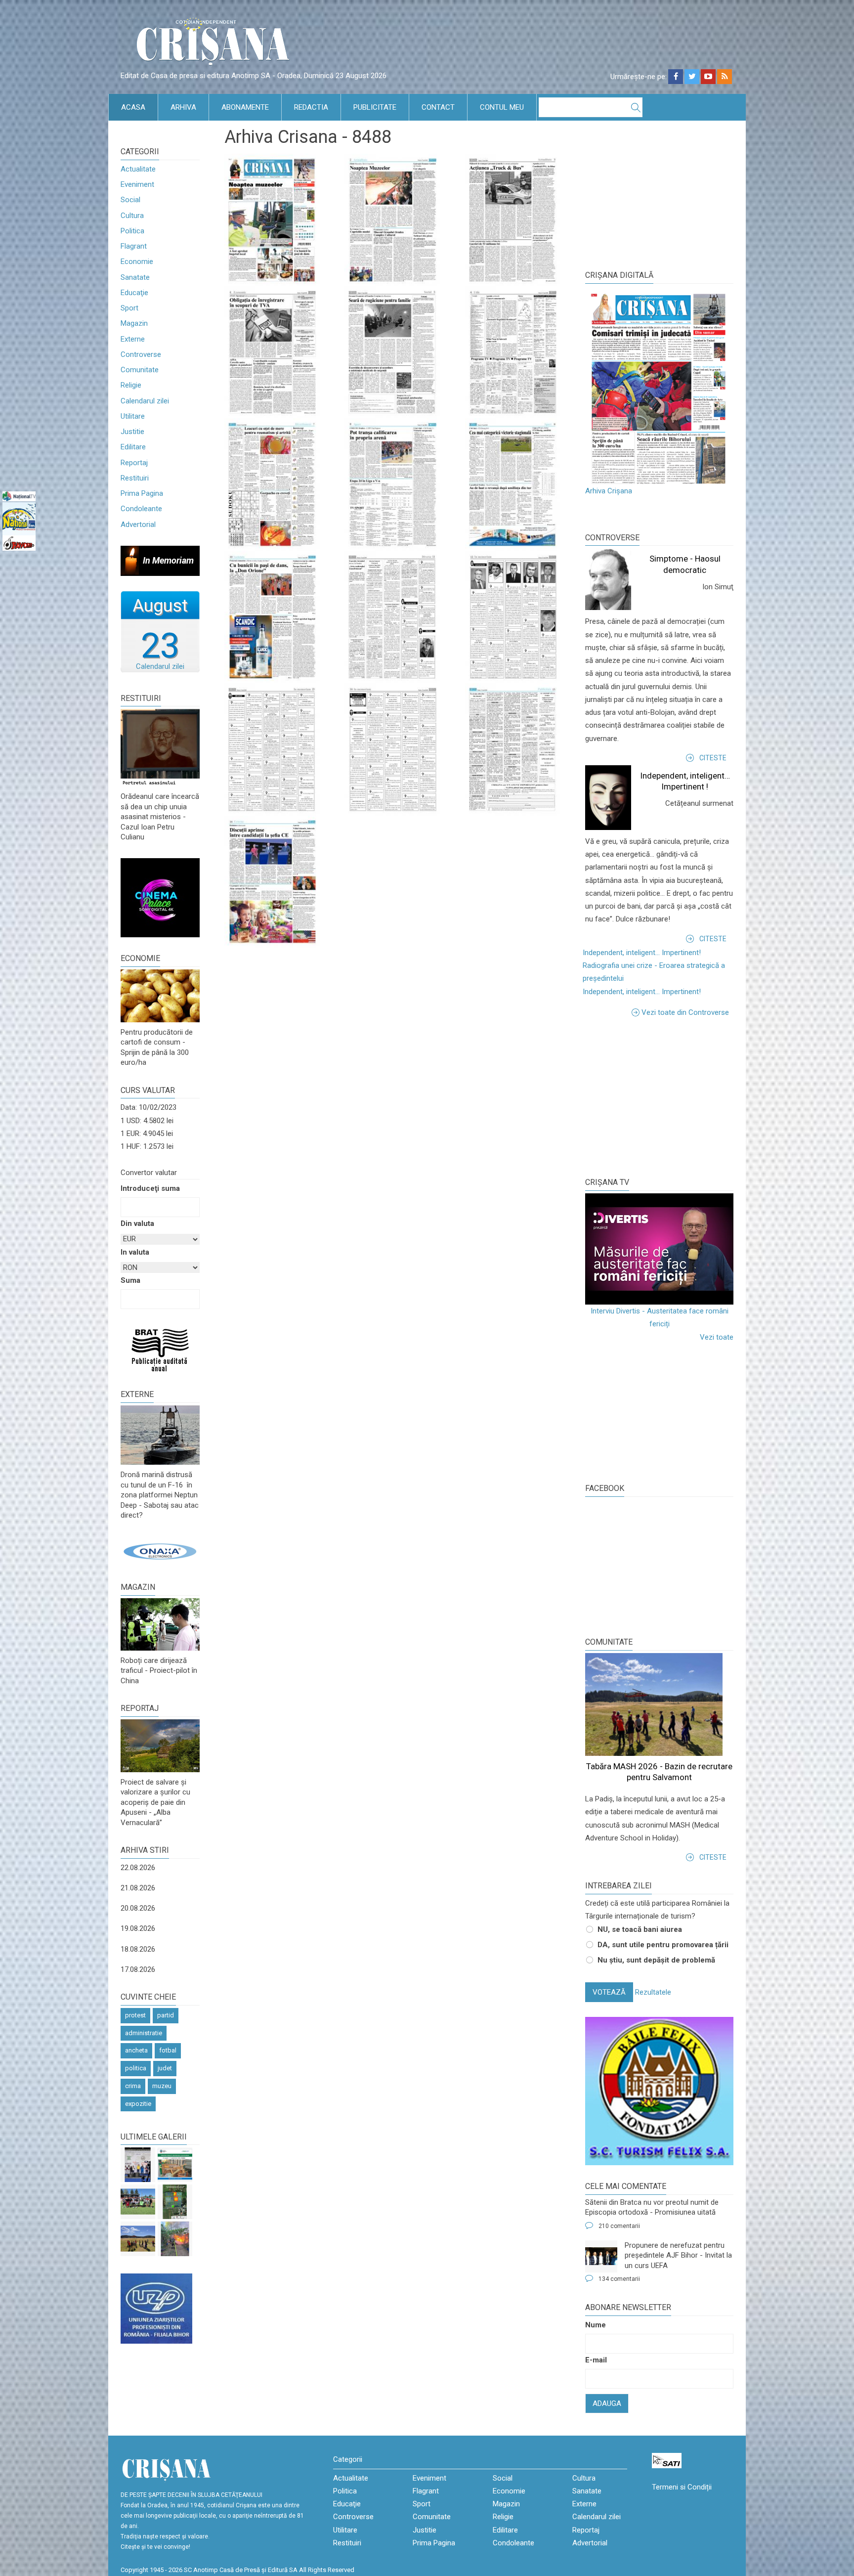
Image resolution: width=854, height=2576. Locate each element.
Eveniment (137, 184)
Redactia (311, 107)
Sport (129, 308)
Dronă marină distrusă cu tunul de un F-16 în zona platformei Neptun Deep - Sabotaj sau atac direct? (160, 1495)
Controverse (141, 354)
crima (133, 2086)
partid (166, 2015)
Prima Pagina (142, 493)
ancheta (136, 2050)
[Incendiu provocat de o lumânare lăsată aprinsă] (175, 2239)
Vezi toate (717, 1337)
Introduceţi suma (150, 1188)
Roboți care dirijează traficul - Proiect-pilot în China (159, 1671)
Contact (438, 107)
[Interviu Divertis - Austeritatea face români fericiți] (659, 1249)
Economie (137, 262)
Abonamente (245, 107)
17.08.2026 (138, 1969)
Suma (130, 1280)
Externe (133, 339)
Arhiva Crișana (609, 491)
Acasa (133, 107)
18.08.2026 (138, 1949)
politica (136, 2068)
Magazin (134, 323)
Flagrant (134, 246)
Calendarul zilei (145, 401)
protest (135, 2015)
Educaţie (134, 293)
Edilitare (133, 447)
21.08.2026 (138, 1888)
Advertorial (138, 524)
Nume (596, 2325)
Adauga (607, 2403)
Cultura (132, 216)
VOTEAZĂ (609, 1992)
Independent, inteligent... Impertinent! (642, 953)
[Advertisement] (659, 1095)
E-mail (596, 2360)
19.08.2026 (138, 1928)
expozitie (138, 2104)
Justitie (132, 432)
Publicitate (375, 107)
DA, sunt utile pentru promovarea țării (663, 1945)
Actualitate (138, 169)
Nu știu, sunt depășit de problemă (656, 1960)
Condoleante (141, 509)
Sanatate (135, 277)
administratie (144, 2033)
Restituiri (135, 478)
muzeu (162, 2086)
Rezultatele (653, 1992)
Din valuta (137, 1223)
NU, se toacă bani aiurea (640, 1929)
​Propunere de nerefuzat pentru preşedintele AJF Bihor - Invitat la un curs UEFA (678, 2255)
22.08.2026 (138, 1868)
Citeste (713, 758)
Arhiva (183, 107)
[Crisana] (214, 44)
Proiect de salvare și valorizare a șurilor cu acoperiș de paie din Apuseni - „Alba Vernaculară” (155, 1802)
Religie (131, 385)
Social (130, 200)
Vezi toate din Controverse (685, 1012)
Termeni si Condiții (682, 2487)
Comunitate (140, 370)
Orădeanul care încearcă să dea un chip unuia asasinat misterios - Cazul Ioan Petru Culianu (160, 817)
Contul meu (502, 107)
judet (165, 2068)
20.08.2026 (138, 1908)
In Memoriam (168, 560)
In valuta (135, 1252)
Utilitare (133, 416)
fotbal (168, 2050)
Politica (132, 231)
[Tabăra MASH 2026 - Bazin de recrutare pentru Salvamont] (138, 2239)
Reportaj (134, 463)
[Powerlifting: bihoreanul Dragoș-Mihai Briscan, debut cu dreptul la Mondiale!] (138, 2165)
